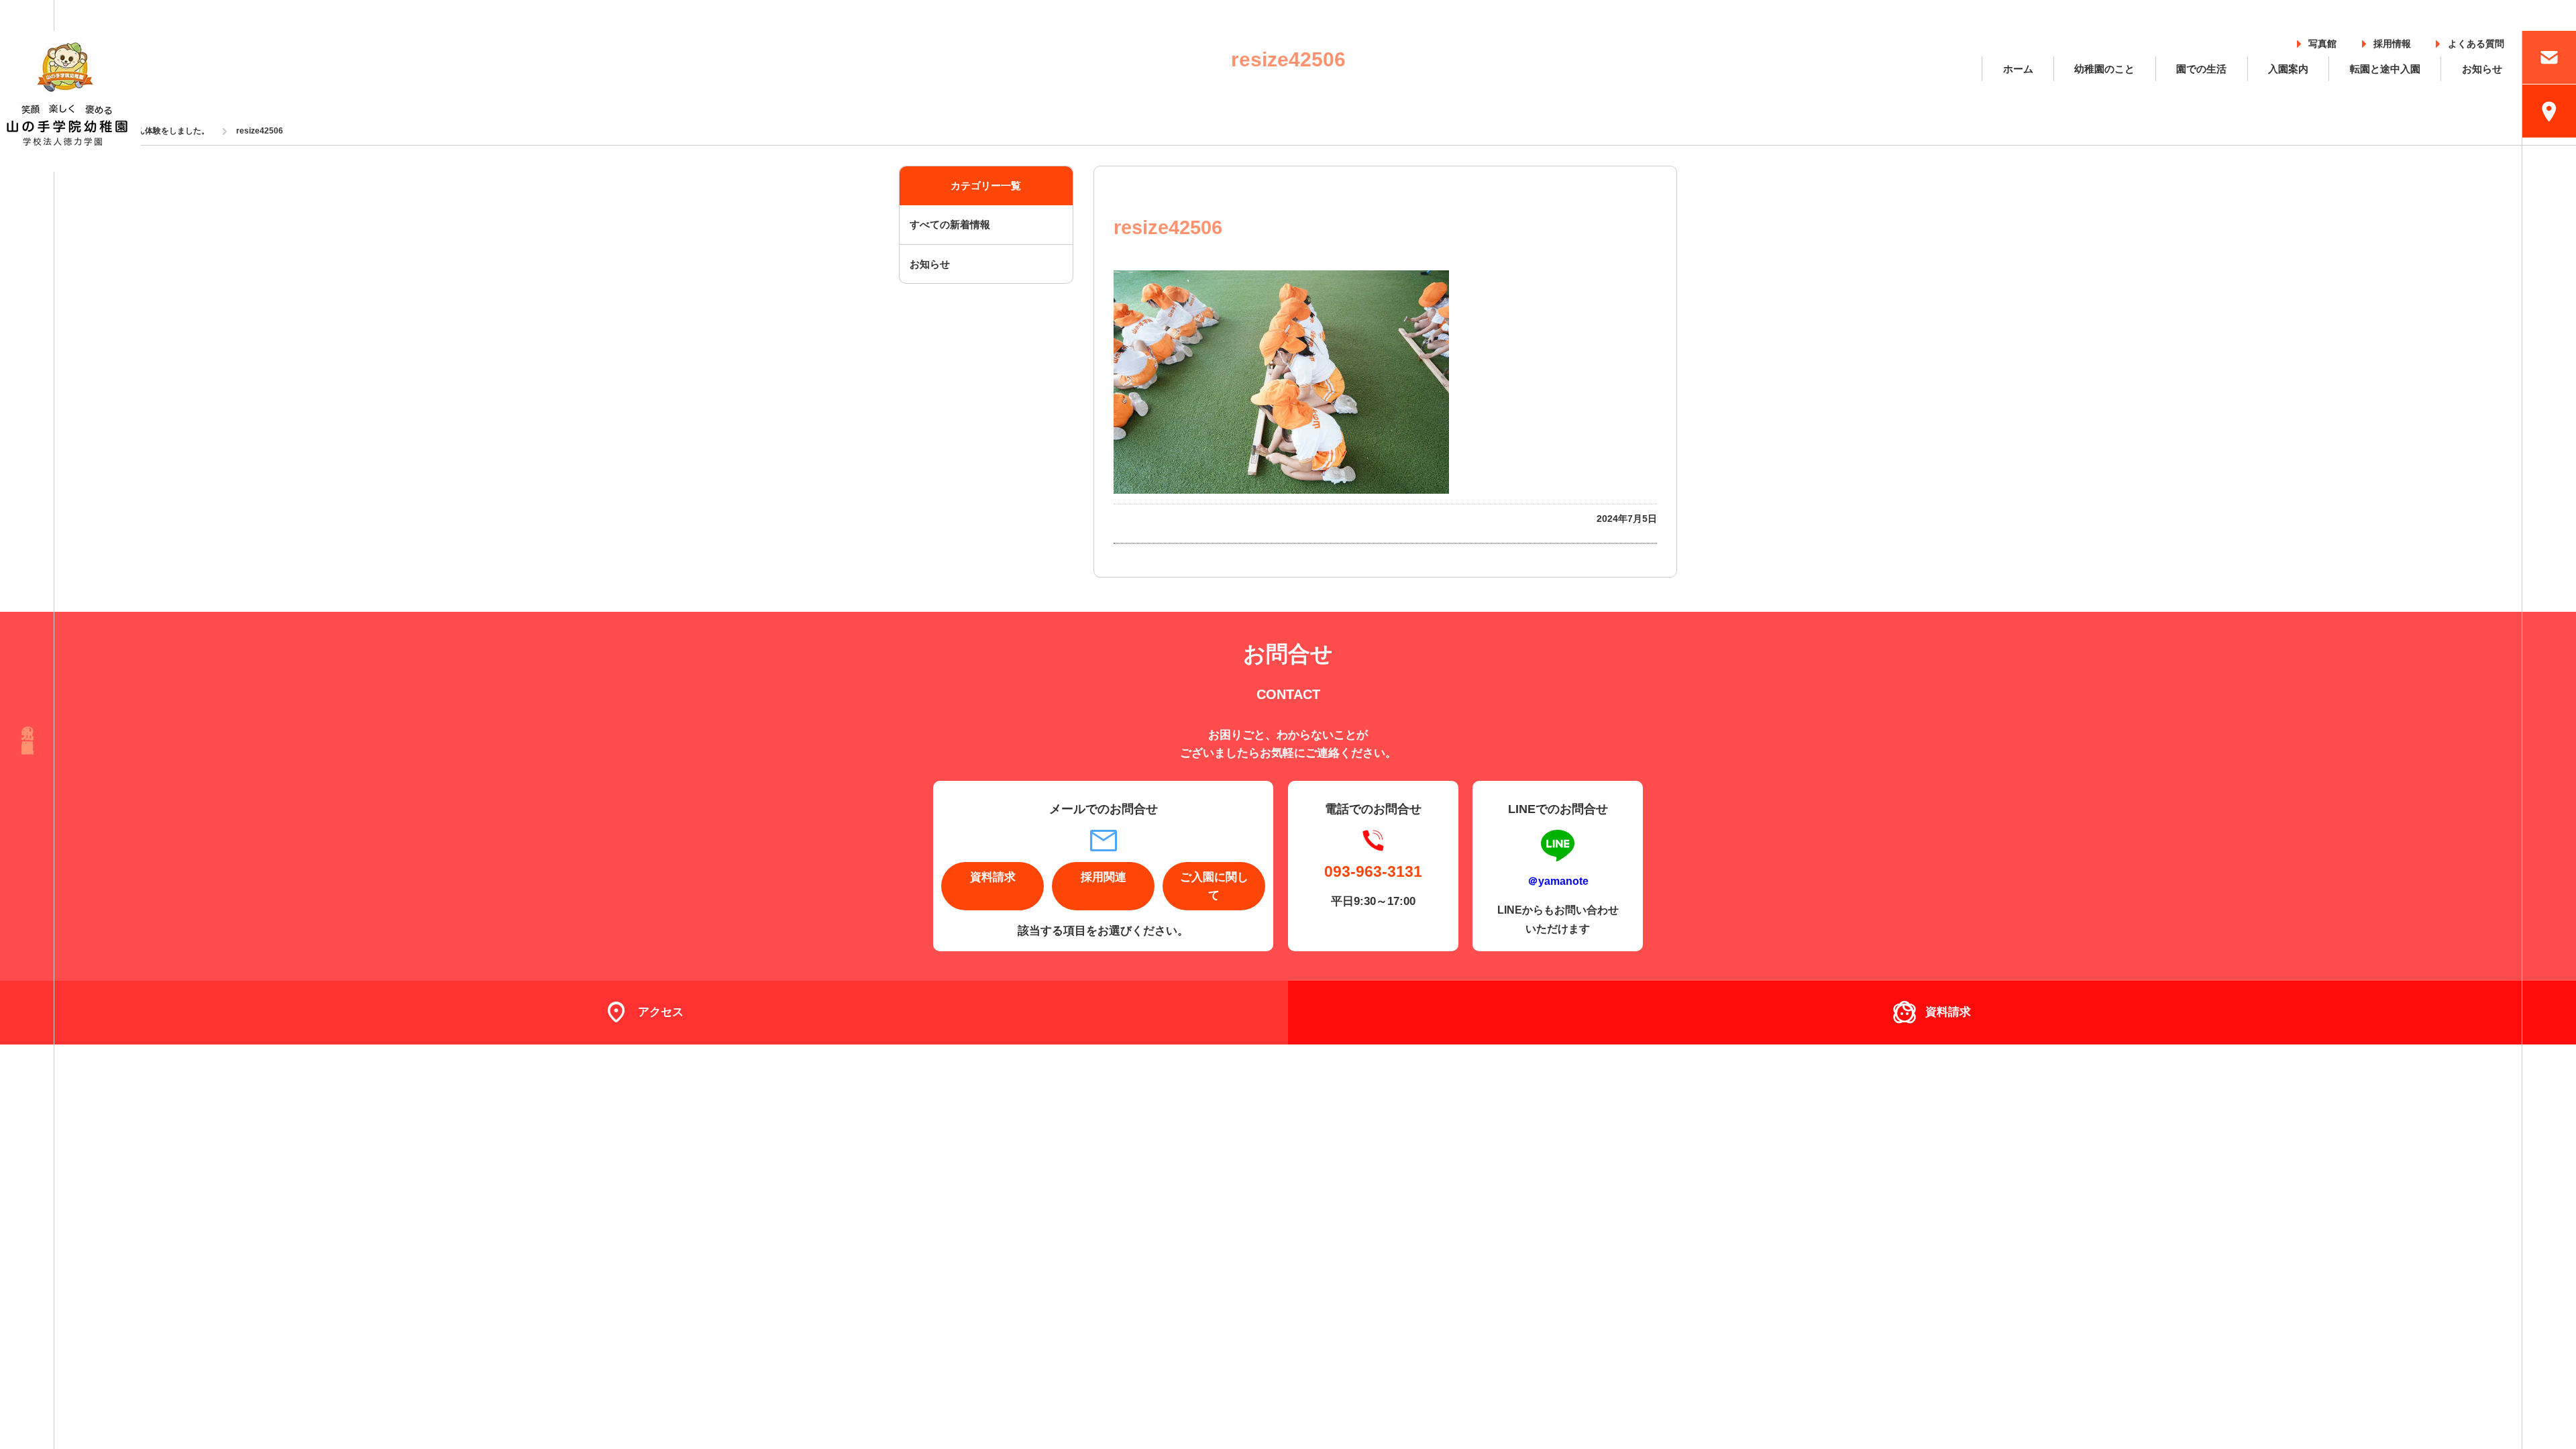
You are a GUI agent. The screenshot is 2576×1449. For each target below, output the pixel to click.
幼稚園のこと (2104, 69)
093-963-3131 (1373, 871)
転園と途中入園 (2385, 69)
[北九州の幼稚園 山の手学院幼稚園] (70, 101)
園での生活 (2201, 69)
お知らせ (2482, 69)
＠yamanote (1558, 881)
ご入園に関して (1214, 886)
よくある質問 (2476, 41)
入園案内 (2288, 69)
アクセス (661, 1012)
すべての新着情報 (950, 224)
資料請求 (993, 877)
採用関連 (1104, 877)
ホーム (2018, 69)
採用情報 (2392, 41)
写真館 (2322, 41)
